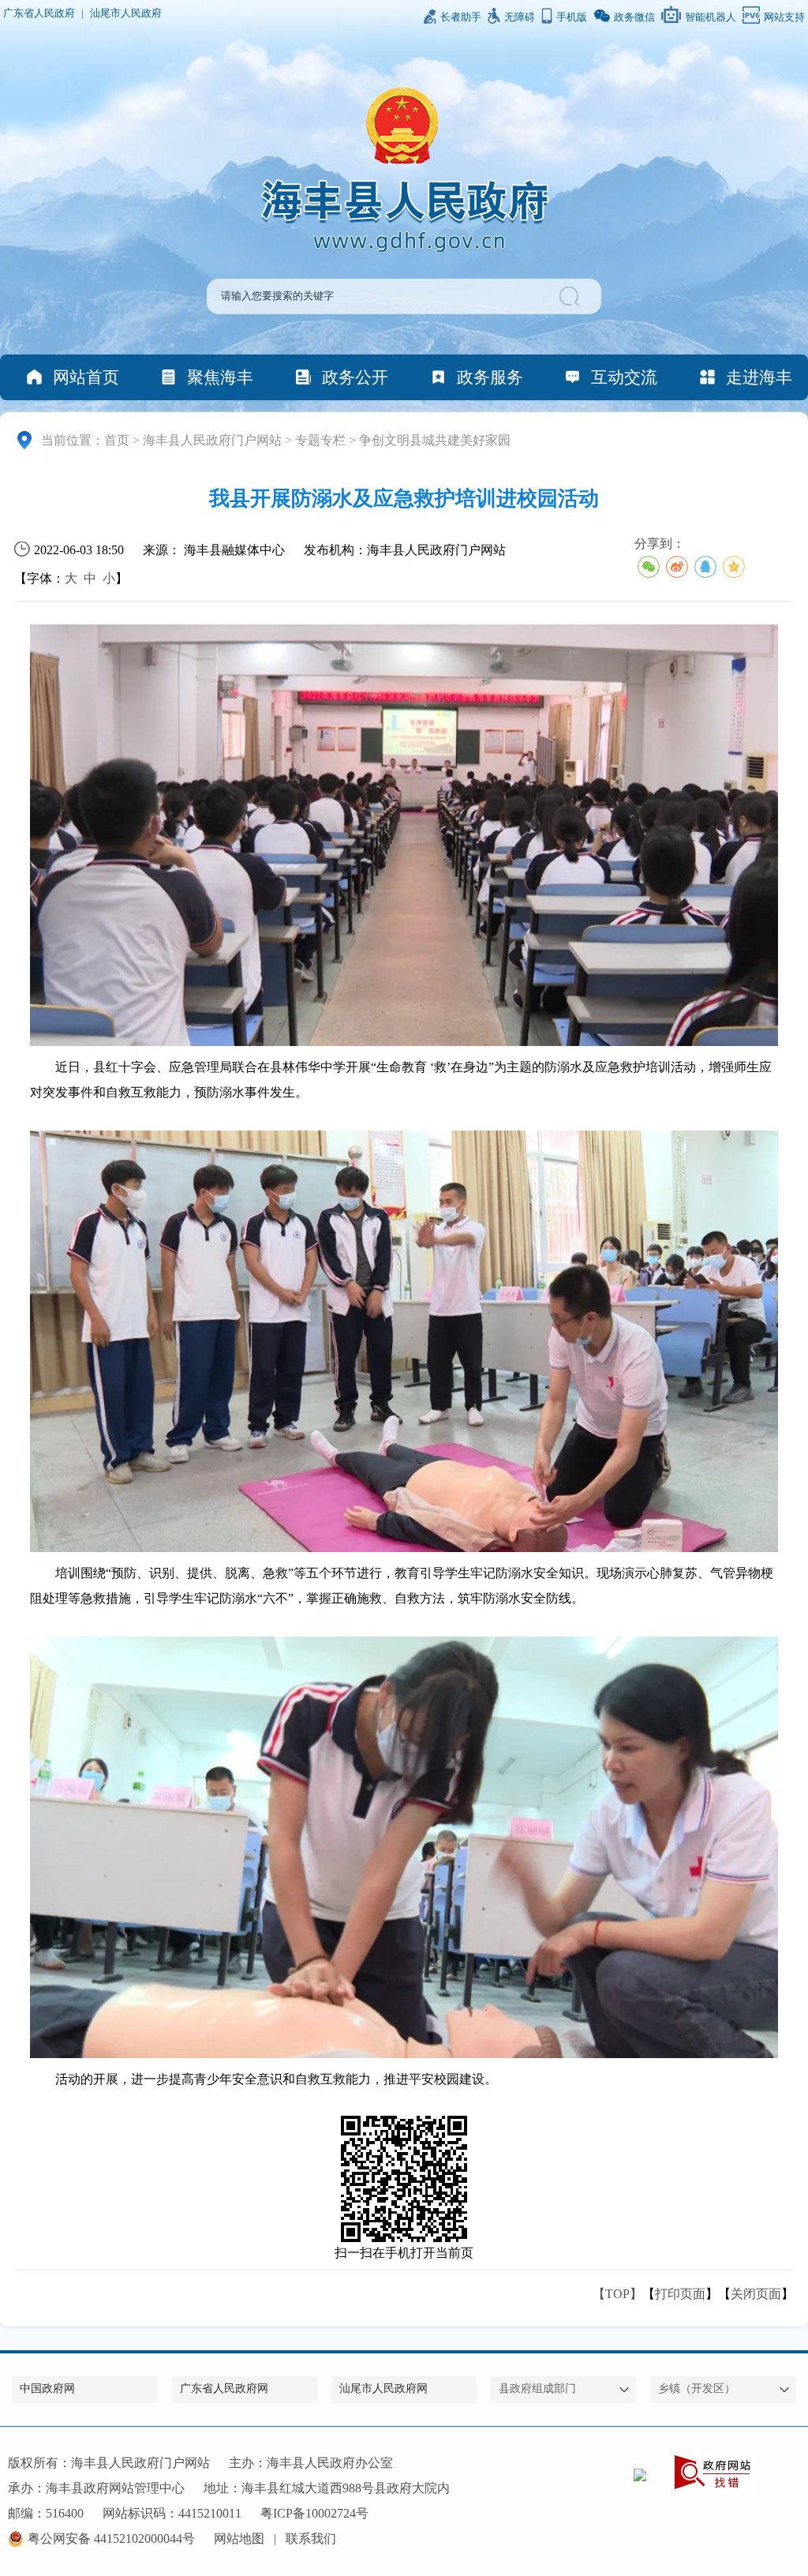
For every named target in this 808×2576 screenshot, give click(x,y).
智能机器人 (711, 17)
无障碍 (520, 17)
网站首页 (86, 377)
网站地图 (239, 2539)
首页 (117, 440)
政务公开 (355, 377)
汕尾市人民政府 (126, 13)
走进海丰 (759, 377)
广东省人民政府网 (224, 2389)
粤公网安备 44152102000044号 (111, 2539)
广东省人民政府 (39, 13)
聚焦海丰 (220, 377)
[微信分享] (649, 567)
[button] (572, 296)
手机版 (572, 17)
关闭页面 (756, 2294)
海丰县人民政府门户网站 (212, 440)
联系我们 (311, 2539)
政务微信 (634, 17)
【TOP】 (617, 2294)
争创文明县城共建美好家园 (435, 440)
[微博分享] (677, 567)
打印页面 (680, 2294)
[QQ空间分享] (734, 567)
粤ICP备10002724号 (314, 2513)
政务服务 (490, 377)
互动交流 (624, 377)
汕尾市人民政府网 (383, 2389)
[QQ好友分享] (705, 567)
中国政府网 (47, 2389)
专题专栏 (320, 440)
